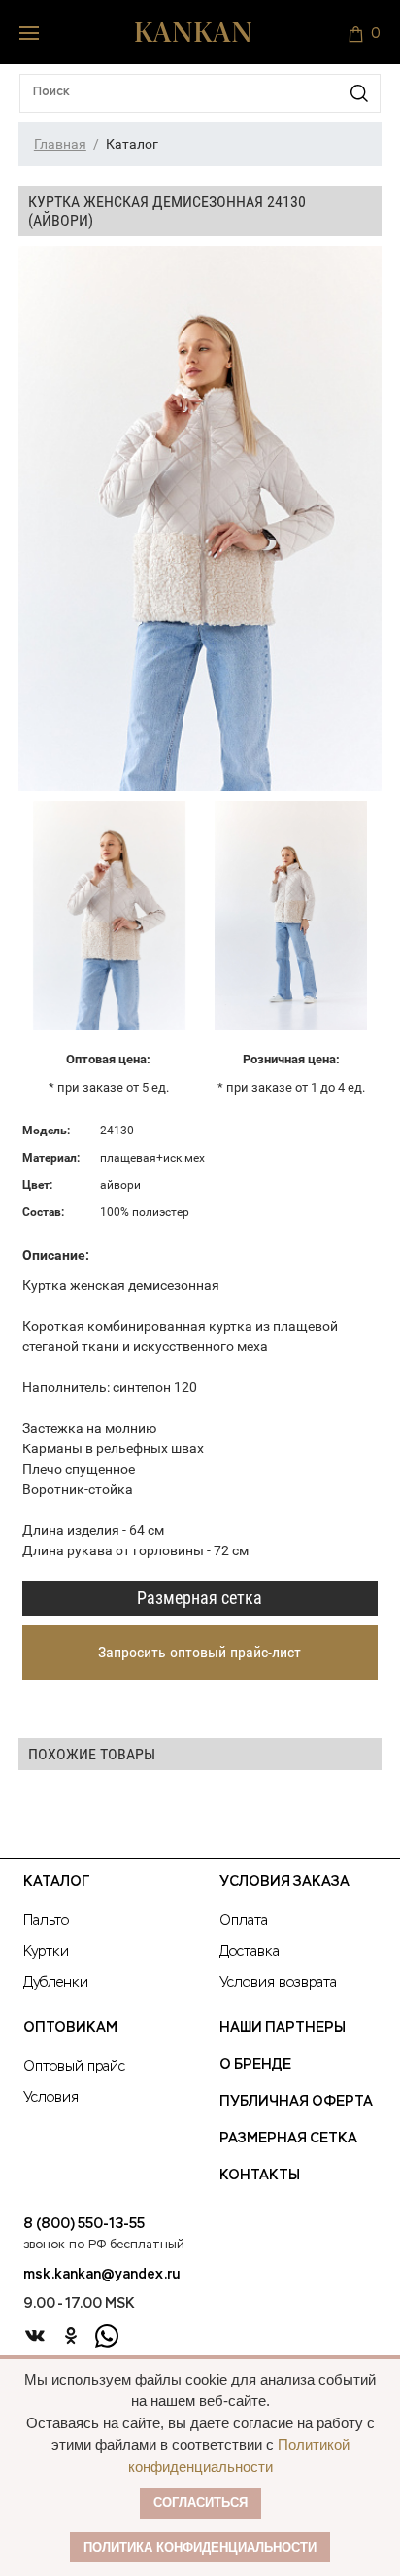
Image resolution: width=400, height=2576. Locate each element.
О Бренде (255, 2065)
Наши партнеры (283, 2028)
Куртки (46, 1952)
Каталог (56, 1882)
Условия (51, 2098)
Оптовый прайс (74, 2067)
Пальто (46, 1921)
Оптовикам (70, 2028)
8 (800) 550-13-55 (84, 2224)
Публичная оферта (296, 2102)
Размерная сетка (200, 1598)
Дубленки (56, 1983)
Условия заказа (284, 1882)
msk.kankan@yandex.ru (101, 2275)
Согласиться (200, 2503)
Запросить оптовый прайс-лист (200, 1652)
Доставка (250, 1952)
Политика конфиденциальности (200, 2547)
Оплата (244, 1921)
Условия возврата (278, 1983)
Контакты (260, 2176)
